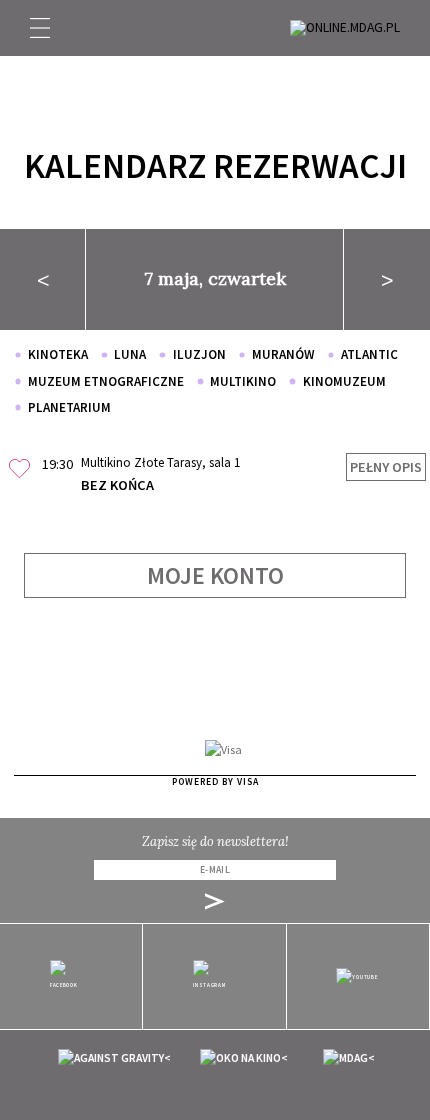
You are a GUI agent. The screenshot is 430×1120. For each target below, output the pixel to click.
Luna (130, 354)
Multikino (243, 381)
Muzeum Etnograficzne (106, 381)
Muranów (283, 354)
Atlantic (369, 354)
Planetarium (69, 407)
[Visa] (223, 748)
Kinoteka (58, 354)
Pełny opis (386, 467)
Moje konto (215, 575)
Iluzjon (199, 354)
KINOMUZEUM (344, 381)
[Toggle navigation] (40, 28)
